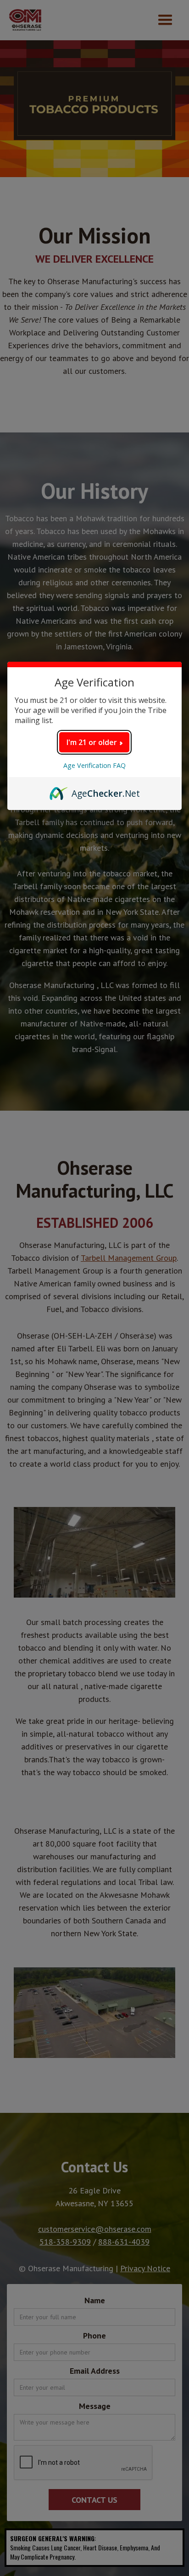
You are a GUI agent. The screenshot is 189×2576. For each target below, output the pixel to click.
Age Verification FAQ (94, 765)
